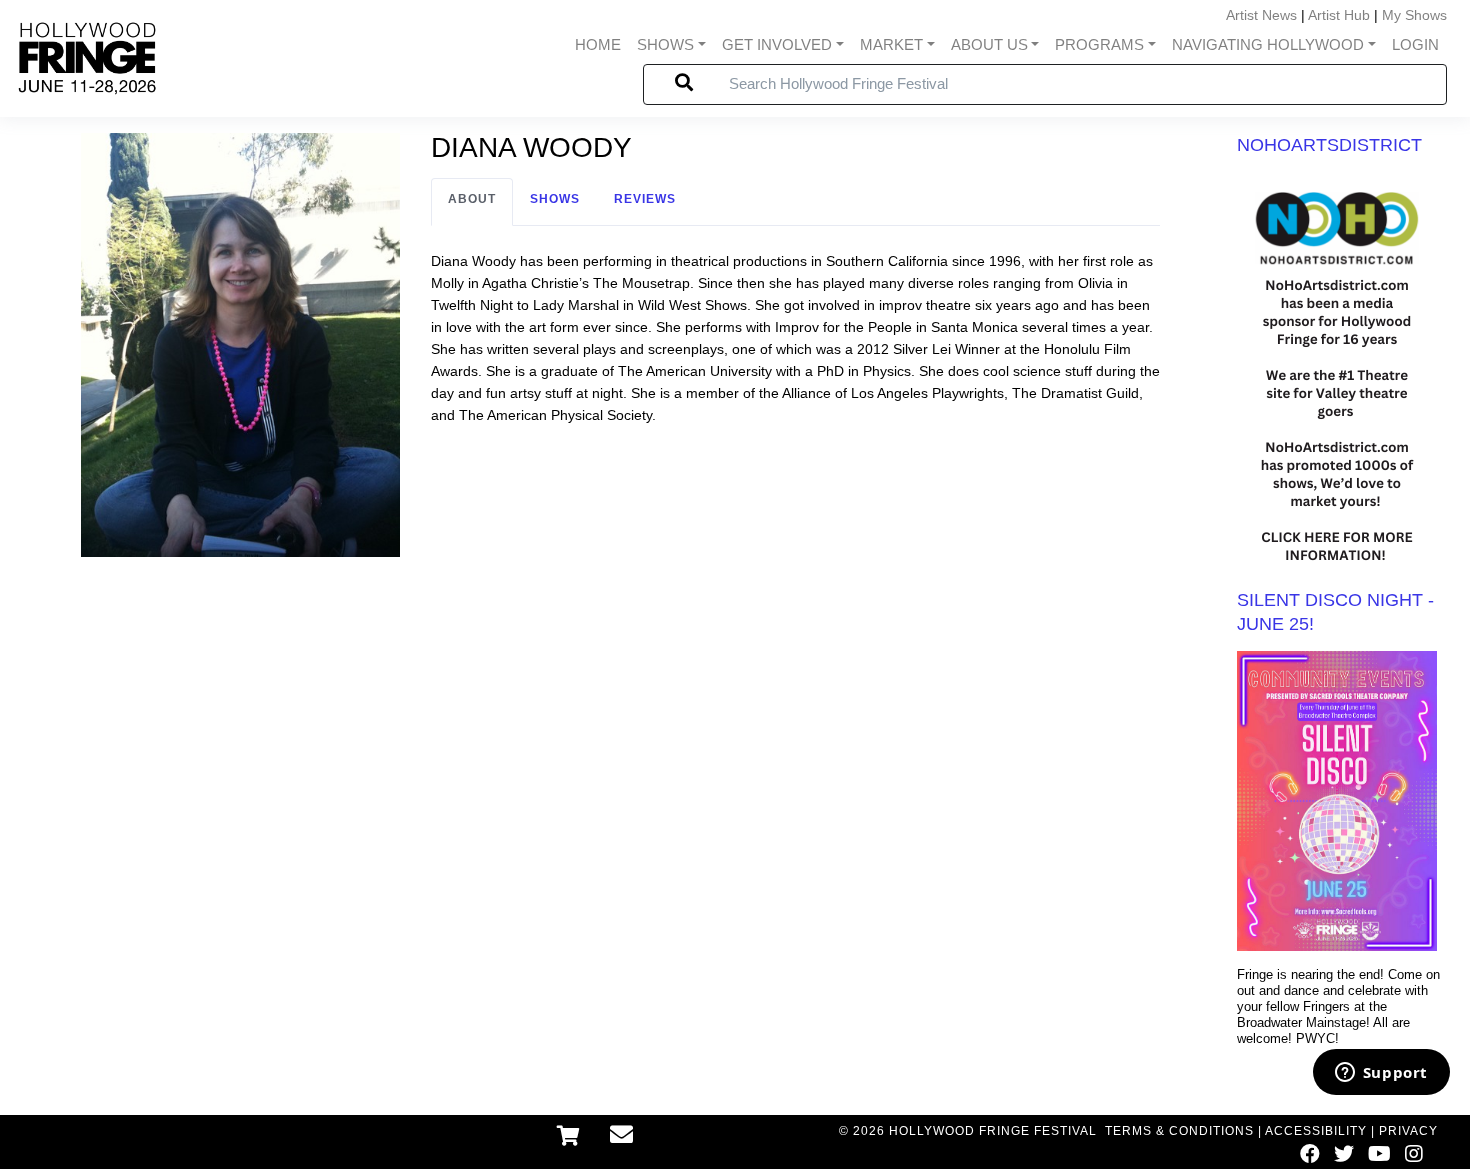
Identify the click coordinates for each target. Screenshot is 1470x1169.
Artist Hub (1339, 15)
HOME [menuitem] (598, 44)
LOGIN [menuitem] (1415, 44)
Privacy (1408, 1131)
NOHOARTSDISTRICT (1329, 145)
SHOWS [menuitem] (665, 44)
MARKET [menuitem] (891, 44)
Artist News (1261, 15)
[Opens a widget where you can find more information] (1381, 1074)
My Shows (1414, 15)
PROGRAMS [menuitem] (1099, 44)
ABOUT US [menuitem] (989, 44)
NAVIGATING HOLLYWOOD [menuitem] (1268, 44)
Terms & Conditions (1179, 1131)
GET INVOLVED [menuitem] (777, 44)
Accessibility (1316, 1131)
